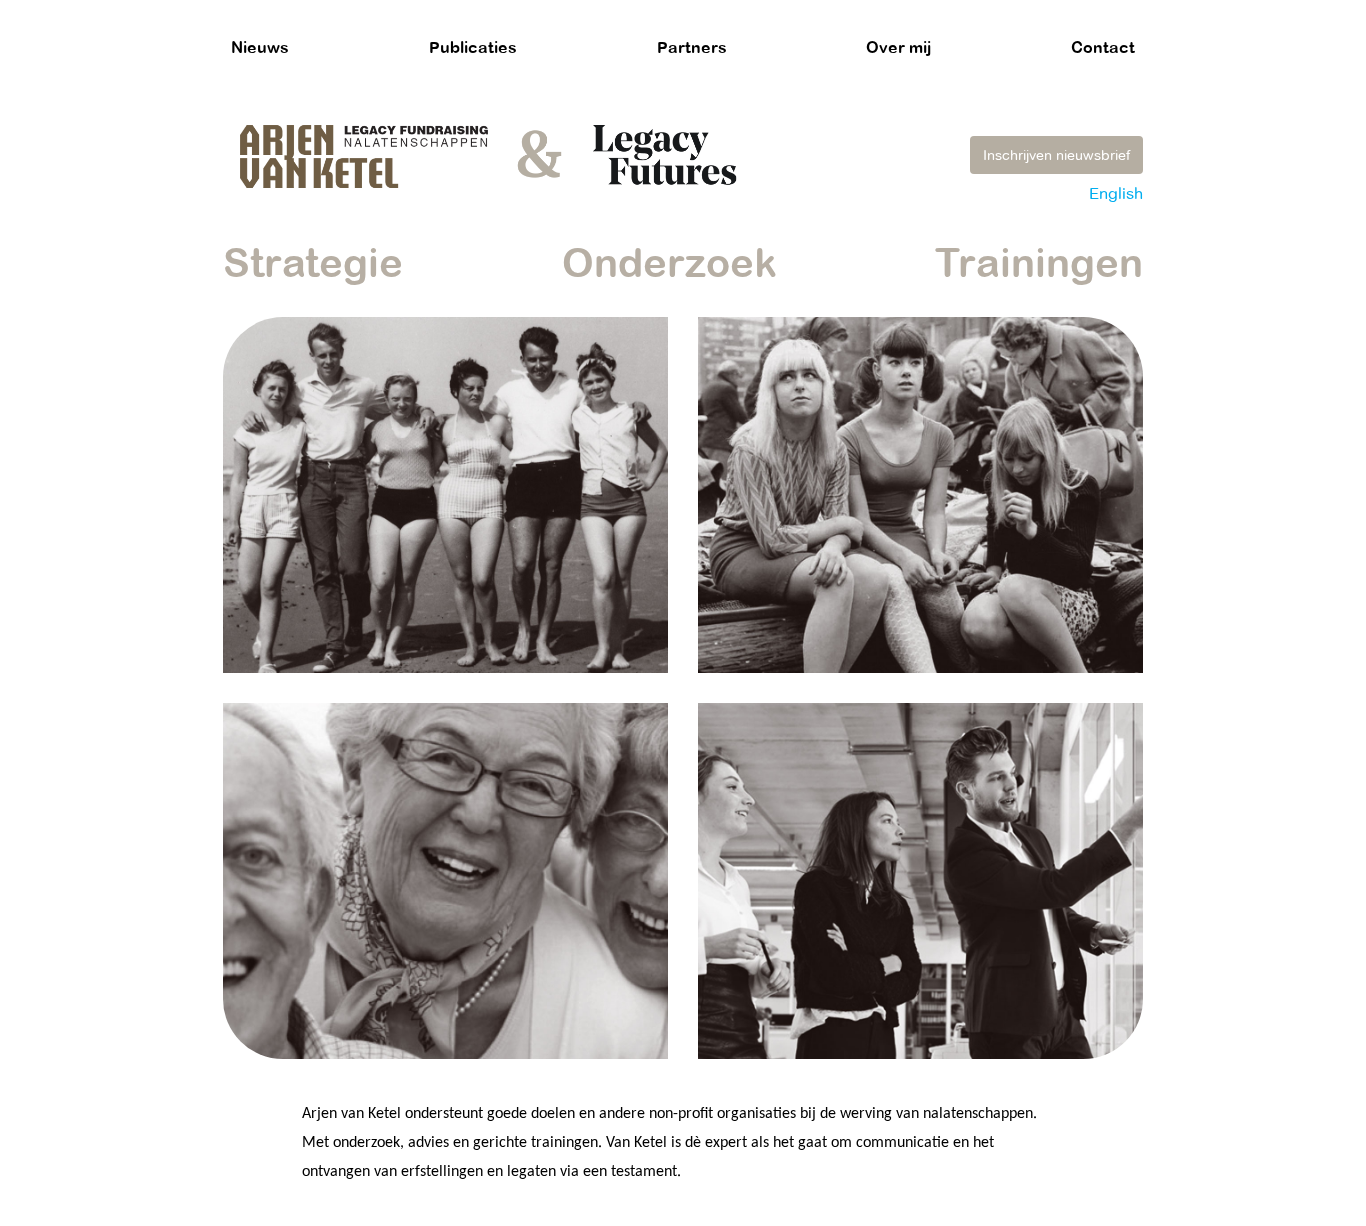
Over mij (898, 47)
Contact (1103, 47)
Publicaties (473, 47)
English (1116, 193)
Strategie (313, 262)
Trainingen (1039, 262)
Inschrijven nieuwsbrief (1056, 155)
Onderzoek (669, 262)
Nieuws (260, 47)
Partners (692, 47)
